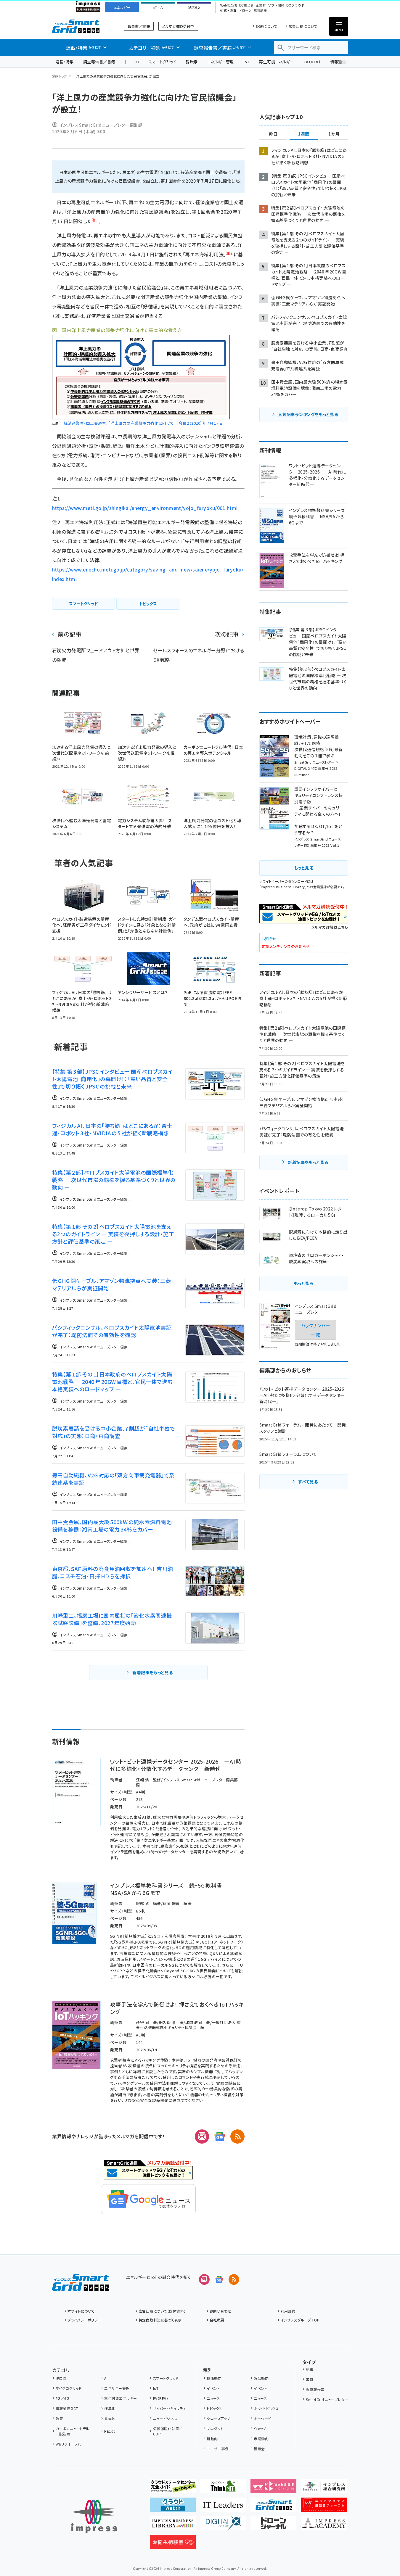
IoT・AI (158, 8)
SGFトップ (60, 76)
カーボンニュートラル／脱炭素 (73, 2431)
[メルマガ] (202, 2137)
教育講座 (260, 11)
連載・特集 (65, 62)
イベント (213, 2388)
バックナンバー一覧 (316, 1330)
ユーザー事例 (218, 2449)
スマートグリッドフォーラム (81, 26)
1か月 (334, 134)
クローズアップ (218, 2418)
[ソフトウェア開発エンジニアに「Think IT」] (223, 2488)
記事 (310, 2369)
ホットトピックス (266, 2408)
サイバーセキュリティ (169, 2408)
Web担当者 (229, 5)
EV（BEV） (312, 62)
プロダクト (215, 2428)
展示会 (259, 2449)
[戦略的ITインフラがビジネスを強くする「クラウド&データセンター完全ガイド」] (173, 2488)
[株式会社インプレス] (94, 2516)
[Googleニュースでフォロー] (219, 2279)
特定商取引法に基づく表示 (160, 2320)
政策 (59, 2418)
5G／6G (62, 2398)
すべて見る (308, 1482)
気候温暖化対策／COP (168, 2431)
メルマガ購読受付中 (178, 26)
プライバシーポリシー (85, 2320)
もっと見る (304, 868)
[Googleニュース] (220, 2137)
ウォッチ (260, 2428)
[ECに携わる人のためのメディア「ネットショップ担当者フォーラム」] (324, 2507)
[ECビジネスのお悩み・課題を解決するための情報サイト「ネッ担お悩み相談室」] (173, 2544)
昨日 (273, 134)
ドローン (245, 11)
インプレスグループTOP (300, 2320)
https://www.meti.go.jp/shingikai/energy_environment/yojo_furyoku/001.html (145, 508)
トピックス (214, 2408)
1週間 (304, 134)
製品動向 (261, 2378)
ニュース (213, 2398)
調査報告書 (315, 2389)
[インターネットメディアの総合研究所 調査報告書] (324, 2488)
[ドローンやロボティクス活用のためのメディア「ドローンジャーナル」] (273, 2526)
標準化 (110, 2408)
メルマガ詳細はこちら (330, 927)
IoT (246, 62)
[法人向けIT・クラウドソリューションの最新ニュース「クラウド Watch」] (173, 2507)
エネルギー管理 (221, 62)
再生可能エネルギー (276, 62)
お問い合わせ (221, 2311)
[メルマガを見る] (204, 2279)
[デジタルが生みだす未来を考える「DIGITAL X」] (223, 2526)
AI (137, 62)
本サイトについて (81, 2311)
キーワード (262, 2418)
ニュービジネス (165, 2418)
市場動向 (261, 2439)
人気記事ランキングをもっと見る (308, 414)
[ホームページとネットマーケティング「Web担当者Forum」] (273, 2488)
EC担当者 (246, 5)
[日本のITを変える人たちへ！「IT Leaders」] (223, 2507)
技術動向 (214, 2378)
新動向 (212, 2439)
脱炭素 (192, 62)
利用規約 (288, 2311)
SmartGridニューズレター (327, 2399)
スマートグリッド (162, 62)
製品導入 (194, 8)
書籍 (310, 2379)
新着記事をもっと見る (153, 1672)
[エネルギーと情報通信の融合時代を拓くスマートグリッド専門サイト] (273, 2507)
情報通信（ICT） (68, 2408)
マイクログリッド (69, 2388)
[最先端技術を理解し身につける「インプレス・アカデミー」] (324, 2526)
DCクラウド (295, 5)
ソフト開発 (276, 5)
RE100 (110, 2431)
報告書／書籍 (139, 26)
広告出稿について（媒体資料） (162, 2311)
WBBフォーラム (68, 2444)
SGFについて (266, 26)
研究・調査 (228, 11)
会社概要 (217, 2320)
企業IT (261, 5)
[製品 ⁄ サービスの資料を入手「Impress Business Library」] (173, 2526)
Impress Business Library (283, 887)
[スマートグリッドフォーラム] (81, 2286)
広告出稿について (303, 26)
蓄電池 (110, 2418)
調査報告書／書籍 (99, 62)
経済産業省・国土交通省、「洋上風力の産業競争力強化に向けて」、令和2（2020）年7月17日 (143, 423)
